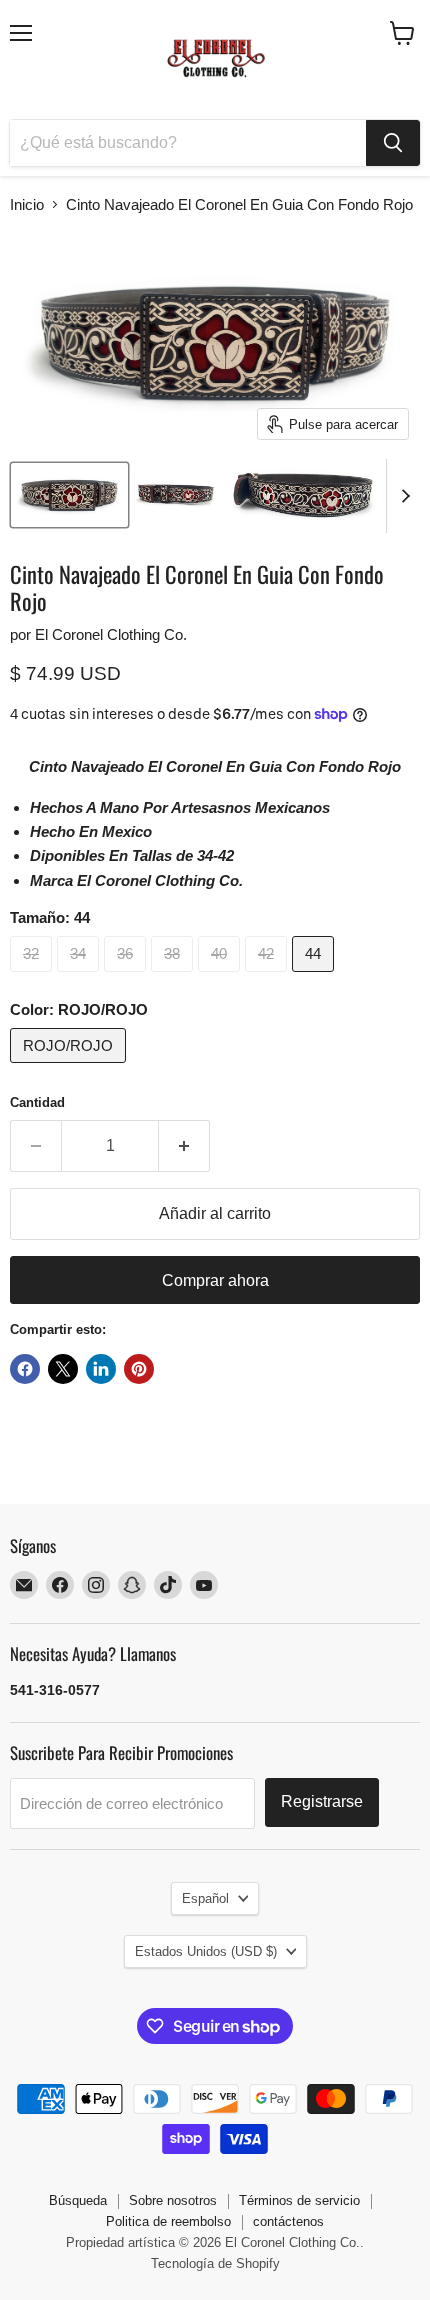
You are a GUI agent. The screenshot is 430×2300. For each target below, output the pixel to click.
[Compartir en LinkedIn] (101, 1369)
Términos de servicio (299, 2200)
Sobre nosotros (173, 2200)
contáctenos (288, 2221)
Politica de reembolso (168, 2221)
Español (205, 1898)
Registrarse (322, 1801)
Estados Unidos (206, 1951)
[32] (33, 976)
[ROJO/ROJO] (70, 1067)
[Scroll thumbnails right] (402, 496)
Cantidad (37, 1102)
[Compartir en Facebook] (25, 1369)
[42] (268, 976)
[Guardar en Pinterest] (139, 1369)
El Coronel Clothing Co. (111, 634)
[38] (174, 976)
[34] (80, 976)
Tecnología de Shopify (215, 2263)
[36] (127, 976)
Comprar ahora (215, 1280)
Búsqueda (78, 2200)
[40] (221, 976)
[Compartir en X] (63, 1369)
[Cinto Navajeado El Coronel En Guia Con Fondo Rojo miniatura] (69, 495)
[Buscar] (393, 143)
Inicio (27, 204)
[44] (315, 976)
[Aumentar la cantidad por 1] (184, 1146)
